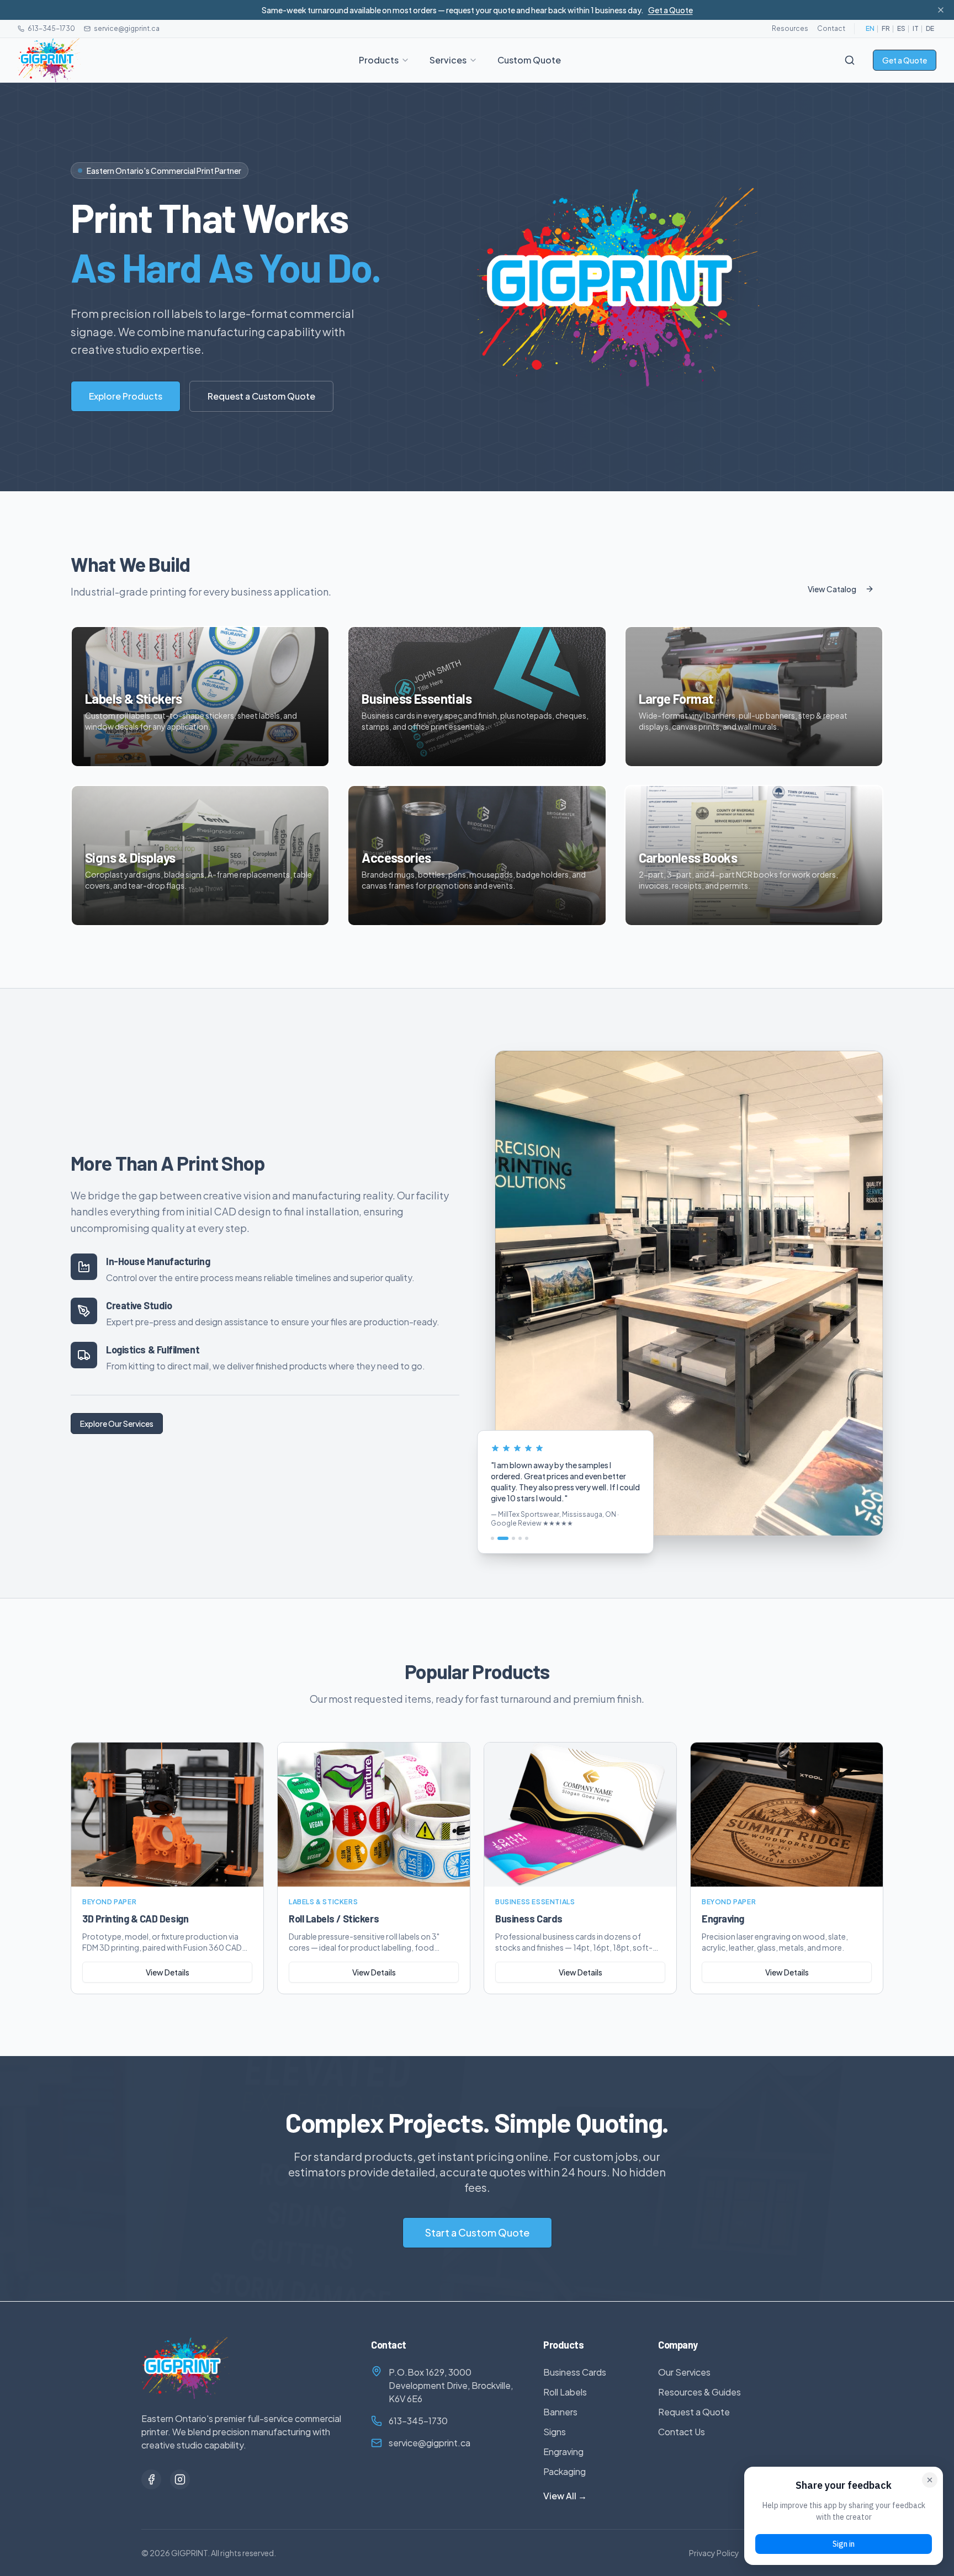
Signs (555, 2432)
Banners (560, 2412)
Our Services (684, 2372)
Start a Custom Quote (477, 2232)
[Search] (850, 60)
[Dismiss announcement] (941, 10)
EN (870, 28)
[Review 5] (527, 1538)
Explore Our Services (117, 1424)
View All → (565, 2496)
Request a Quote (694, 2412)
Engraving (563, 2452)
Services (448, 60)
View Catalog (832, 589)
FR (886, 28)
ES (901, 28)
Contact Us (682, 2432)
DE (930, 28)
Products (379, 60)
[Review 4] (520, 1538)
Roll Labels (565, 2392)
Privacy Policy (714, 2553)
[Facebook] (151, 2479)
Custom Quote (529, 60)
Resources (790, 28)
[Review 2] (499, 1538)
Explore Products (126, 396)
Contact (831, 28)
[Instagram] (180, 2479)
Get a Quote (671, 10)
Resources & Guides (699, 2392)
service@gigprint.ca (127, 28)
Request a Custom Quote (261, 396)
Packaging (565, 2471)
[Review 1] (492, 1538)
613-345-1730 (51, 28)
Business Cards (575, 2372)
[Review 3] (510, 1538)
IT (916, 28)
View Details (168, 1972)
